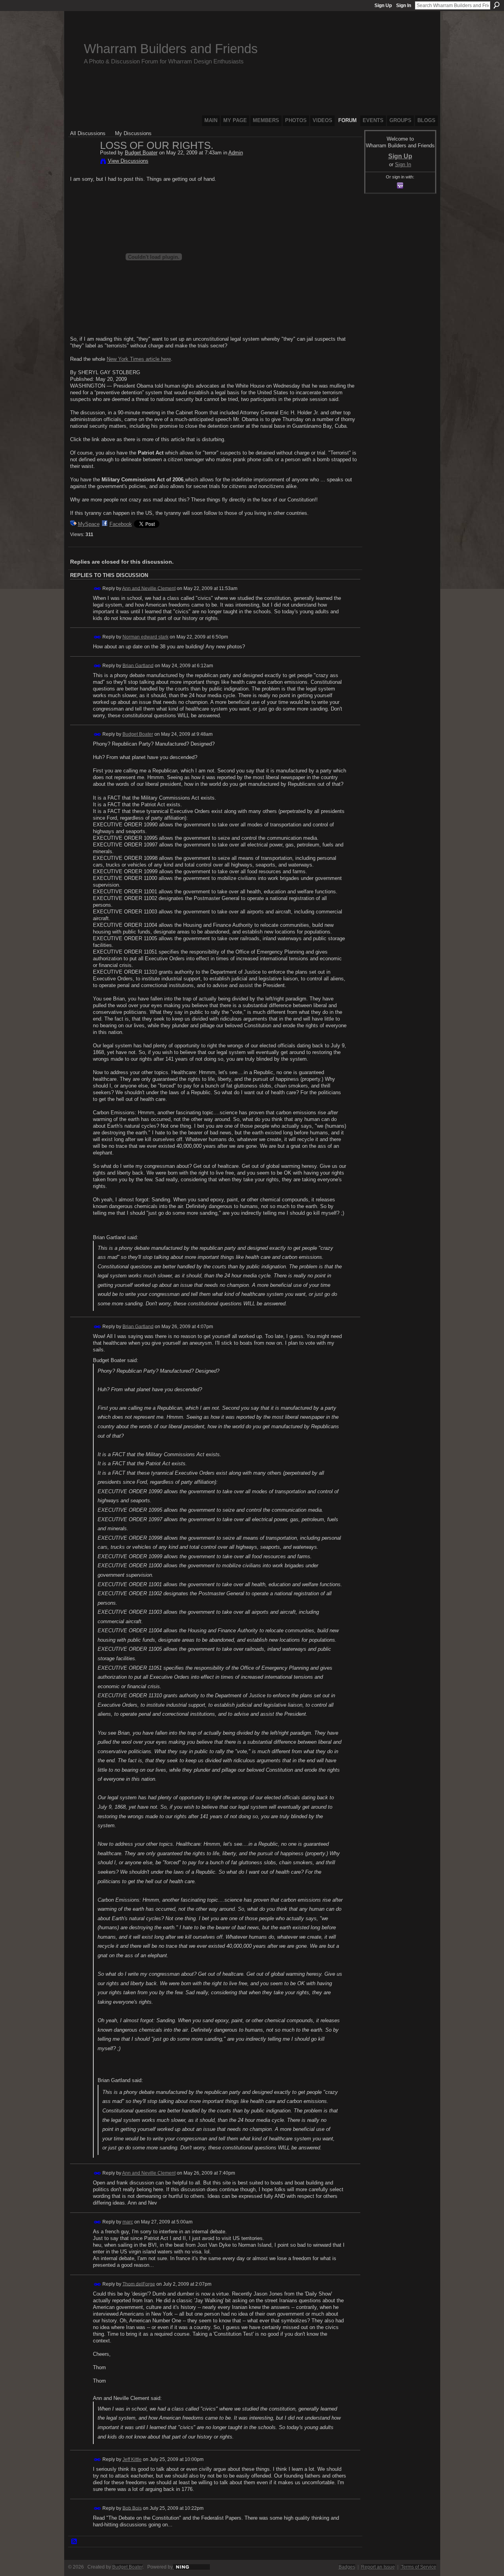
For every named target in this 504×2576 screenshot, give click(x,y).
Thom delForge (139, 2284)
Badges (347, 2567)
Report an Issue (378, 2567)
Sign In (404, 6)
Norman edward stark (145, 637)
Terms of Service (419, 2567)
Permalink (97, 589)
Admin (236, 153)
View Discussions (128, 161)
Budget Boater (141, 153)
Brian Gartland (138, 665)
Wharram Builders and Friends (171, 49)
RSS (74, 2542)
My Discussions (133, 133)
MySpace (89, 524)
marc (128, 2222)
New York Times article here (139, 359)
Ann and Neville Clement (149, 588)
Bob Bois (132, 2508)
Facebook (121, 524)
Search (497, 5)
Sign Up (383, 6)
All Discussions (88, 133)
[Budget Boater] (83, 162)
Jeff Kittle (132, 2459)
